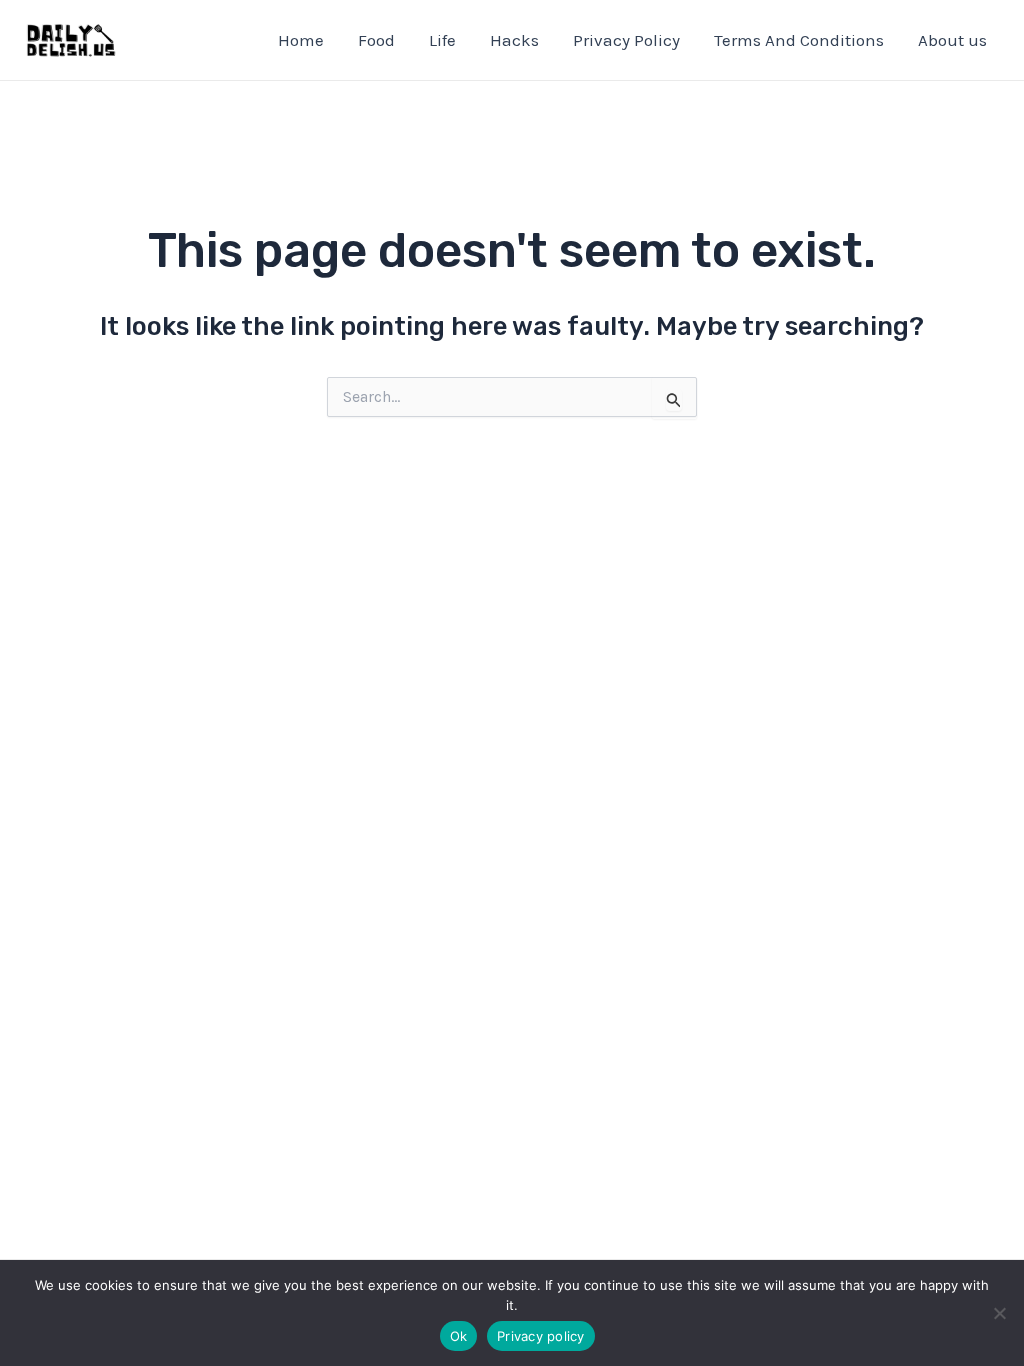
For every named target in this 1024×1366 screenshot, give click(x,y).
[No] (999, 1313)
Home (301, 40)
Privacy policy (541, 1336)
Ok (459, 1336)
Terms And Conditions (799, 40)
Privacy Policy (626, 40)
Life (442, 40)
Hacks (514, 40)
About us (952, 40)
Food (376, 40)
